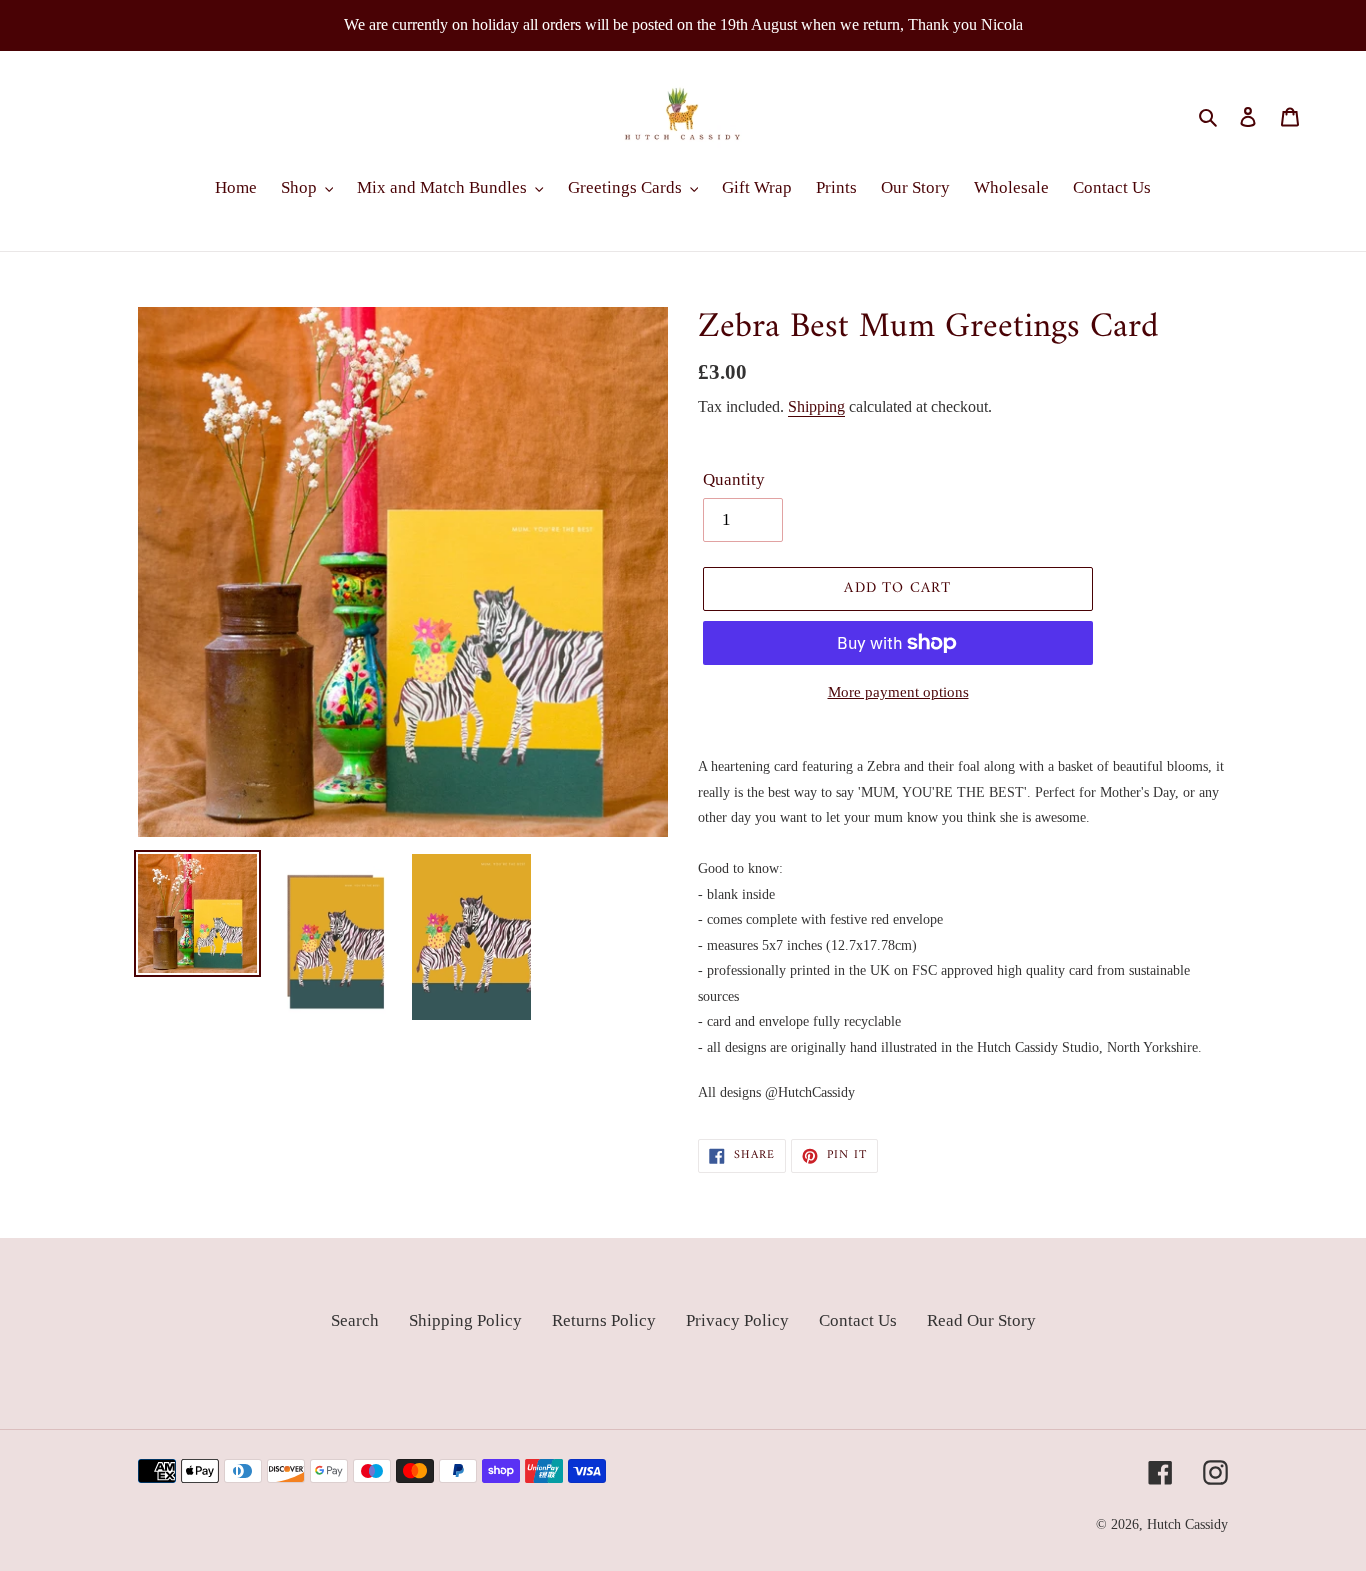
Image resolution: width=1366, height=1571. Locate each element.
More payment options (898, 692)
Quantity (734, 479)
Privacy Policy (737, 1320)
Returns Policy (604, 1320)
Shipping (816, 406)
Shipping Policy (465, 1320)
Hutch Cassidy (1187, 1524)
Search (355, 1320)
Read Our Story (981, 1320)
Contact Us (858, 1320)
